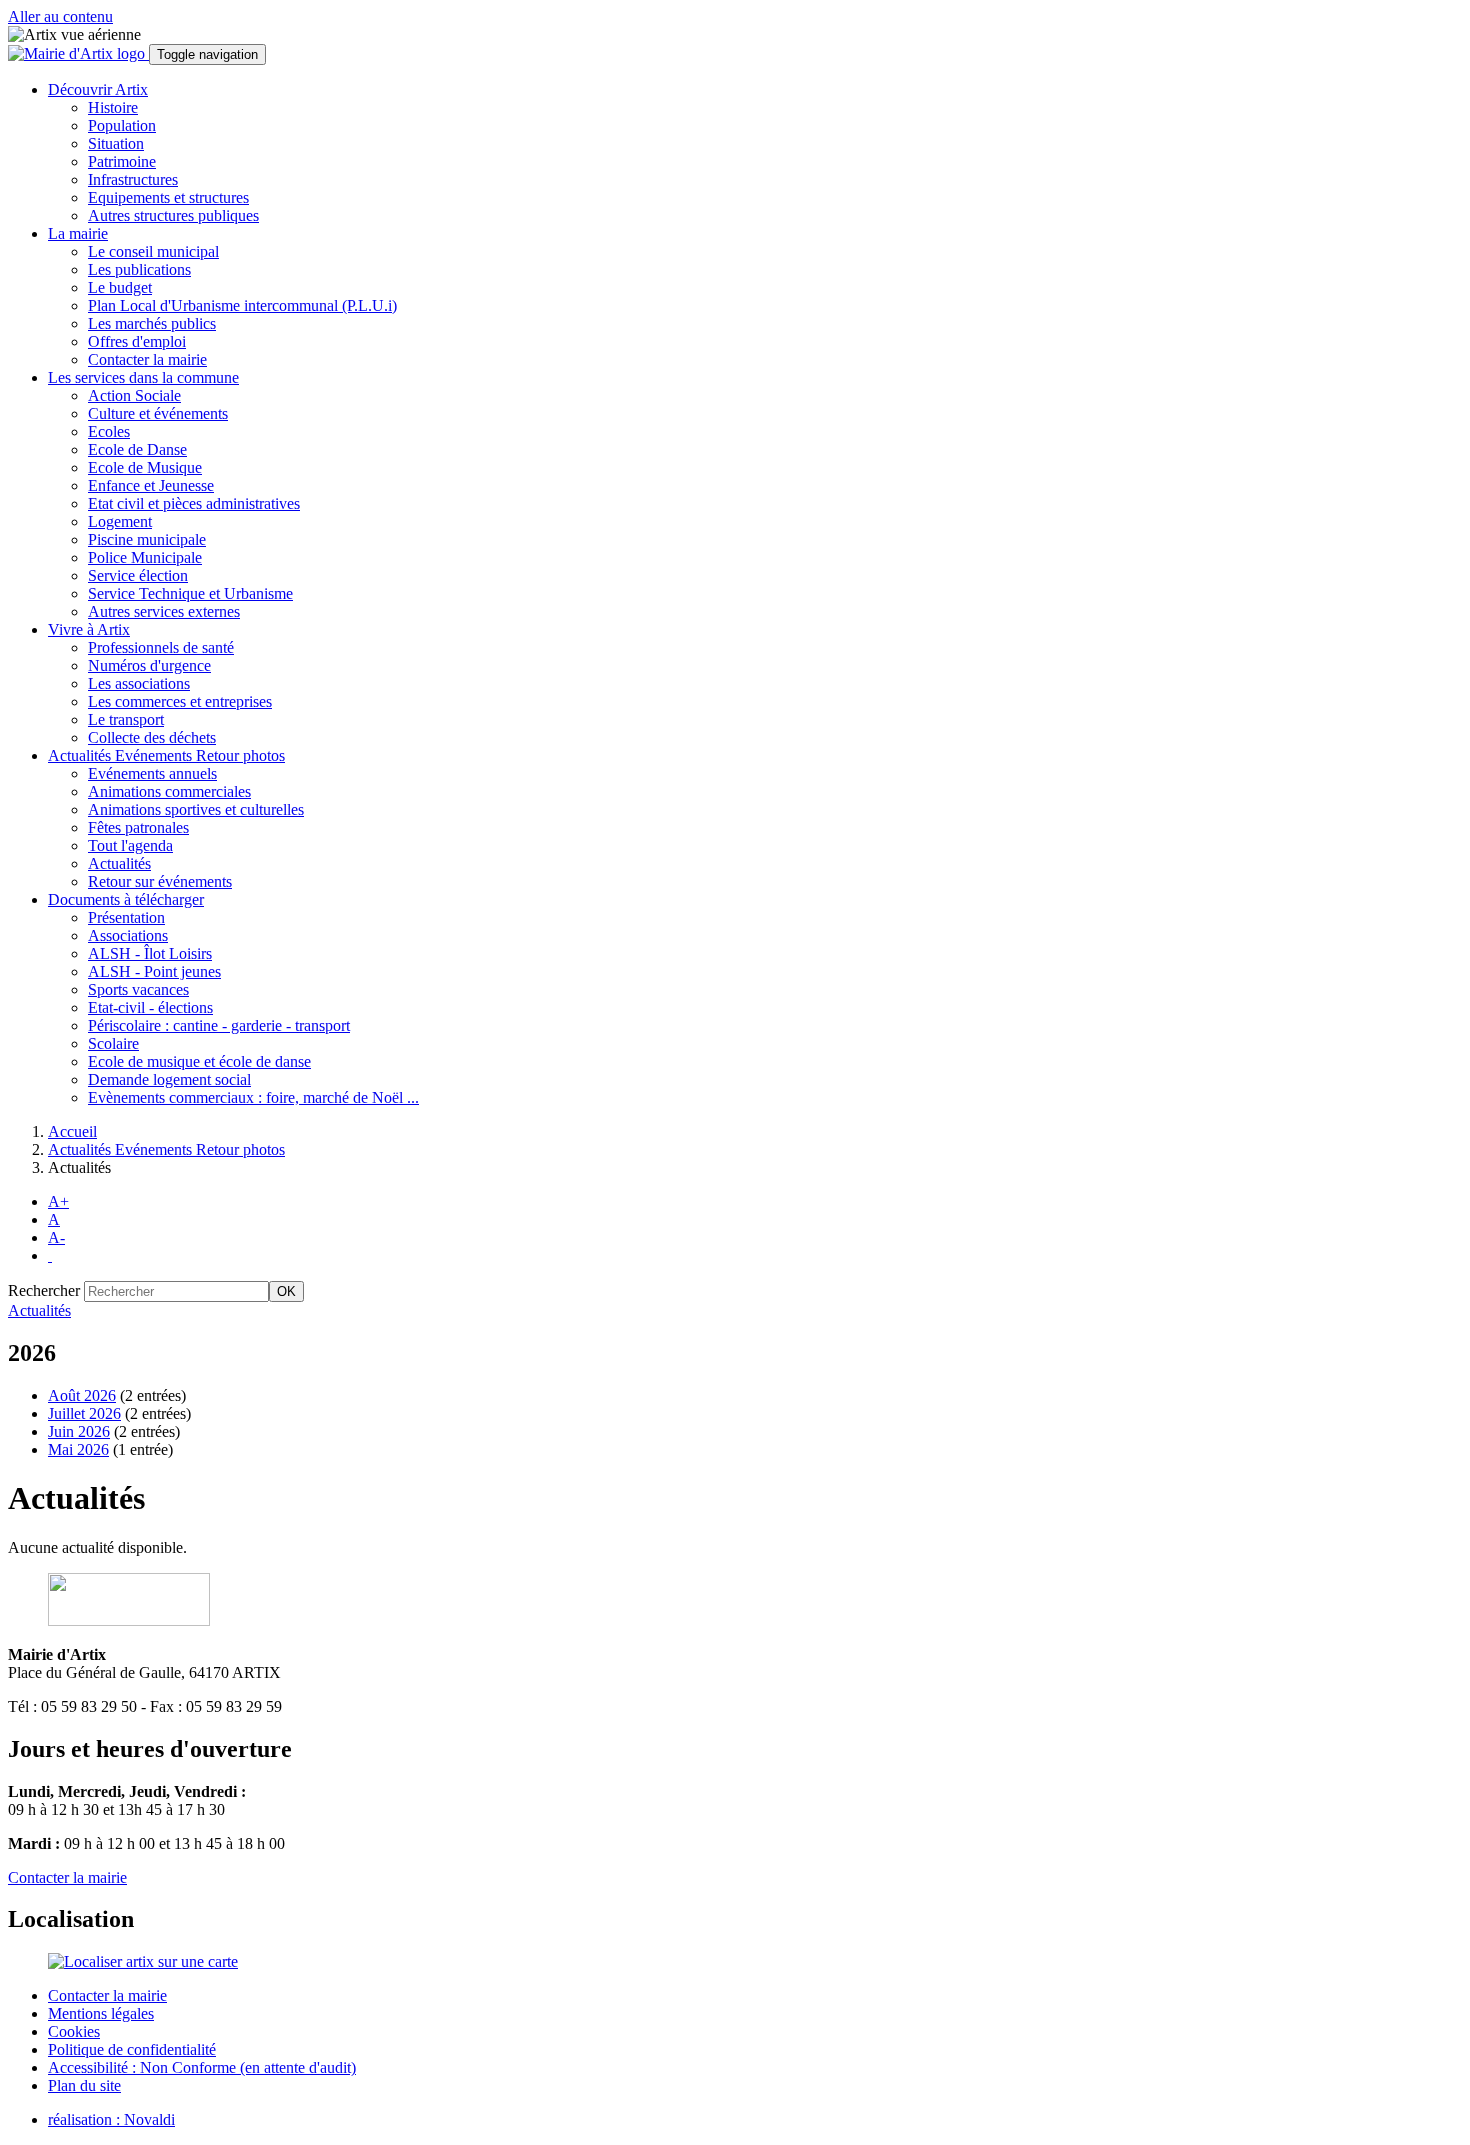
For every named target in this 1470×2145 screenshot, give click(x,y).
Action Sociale (134, 395)
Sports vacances (138, 989)
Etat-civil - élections (150, 1007)
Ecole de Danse (137, 449)
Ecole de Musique (145, 467)
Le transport (126, 719)
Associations (128, 935)
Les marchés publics (152, 323)
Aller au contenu (60, 16)
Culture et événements (158, 413)
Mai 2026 (78, 1449)
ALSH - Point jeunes (154, 971)
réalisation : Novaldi (111, 2119)
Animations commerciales (169, 791)
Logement (120, 521)
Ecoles (109, 431)
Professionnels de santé (161, 647)
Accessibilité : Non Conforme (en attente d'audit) (202, 2067)
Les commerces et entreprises (180, 701)
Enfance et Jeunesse (151, 485)
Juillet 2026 (84, 1413)
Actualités (119, 863)
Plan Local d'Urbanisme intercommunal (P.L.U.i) (242, 305)
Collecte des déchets (152, 737)
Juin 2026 (79, 1431)
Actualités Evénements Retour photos (166, 1149)
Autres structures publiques (173, 215)
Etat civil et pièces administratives (194, 503)
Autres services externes (164, 611)
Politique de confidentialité (132, 2049)
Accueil (72, 1131)
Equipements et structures (168, 197)
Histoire (113, 107)
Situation (116, 143)
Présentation (126, 917)
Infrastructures (133, 179)
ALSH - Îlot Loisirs (150, 953)
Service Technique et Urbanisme (190, 593)
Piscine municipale (147, 539)
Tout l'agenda (130, 845)
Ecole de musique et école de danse (199, 1061)
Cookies (74, 2031)
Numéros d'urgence (149, 665)
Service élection (138, 575)
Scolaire (113, 1043)
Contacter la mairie (147, 359)
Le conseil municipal (153, 251)
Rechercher (44, 1290)
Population (122, 125)
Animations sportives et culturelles (196, 809)
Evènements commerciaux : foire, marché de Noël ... (253, 1097)
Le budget (120, 287)
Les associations (139, 683)
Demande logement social (169, 1079)
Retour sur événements (160, 881)
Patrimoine (122, 161)
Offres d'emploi (137, 341)
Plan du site (84, 2085)
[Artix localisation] (143, 1961)
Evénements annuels (152, 773)
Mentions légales (101, 2013)
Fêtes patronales (138, 827)
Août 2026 (82, 1395)
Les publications (139, 269)
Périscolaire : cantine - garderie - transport (219, 1025)
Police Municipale (145, 557)
